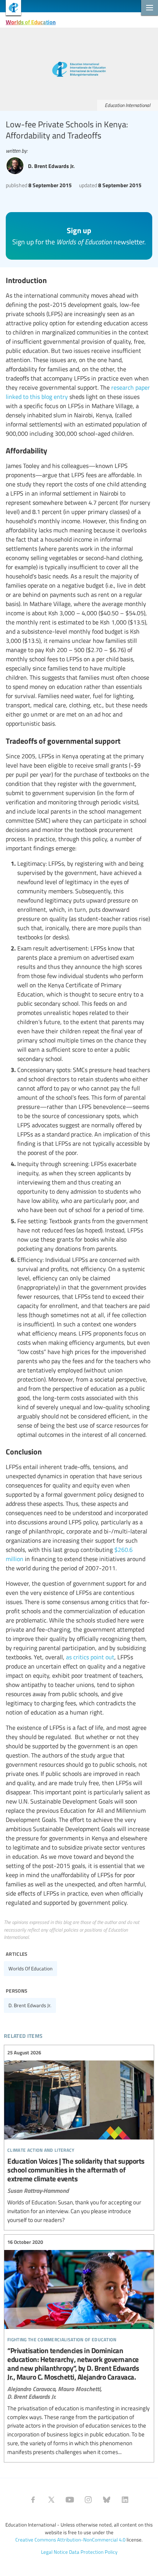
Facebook (33, 2500)
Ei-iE (11, 9)
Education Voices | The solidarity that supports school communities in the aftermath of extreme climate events (79, 2137)
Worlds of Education (31, 22)
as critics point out (90, 1657)
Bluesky (107, 2500)
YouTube (70, 2500)
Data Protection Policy (93, 2552)
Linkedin (125, 2500)
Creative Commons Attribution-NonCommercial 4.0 (70, 2540)
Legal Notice (54, 2552)
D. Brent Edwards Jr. (30, 2005)
